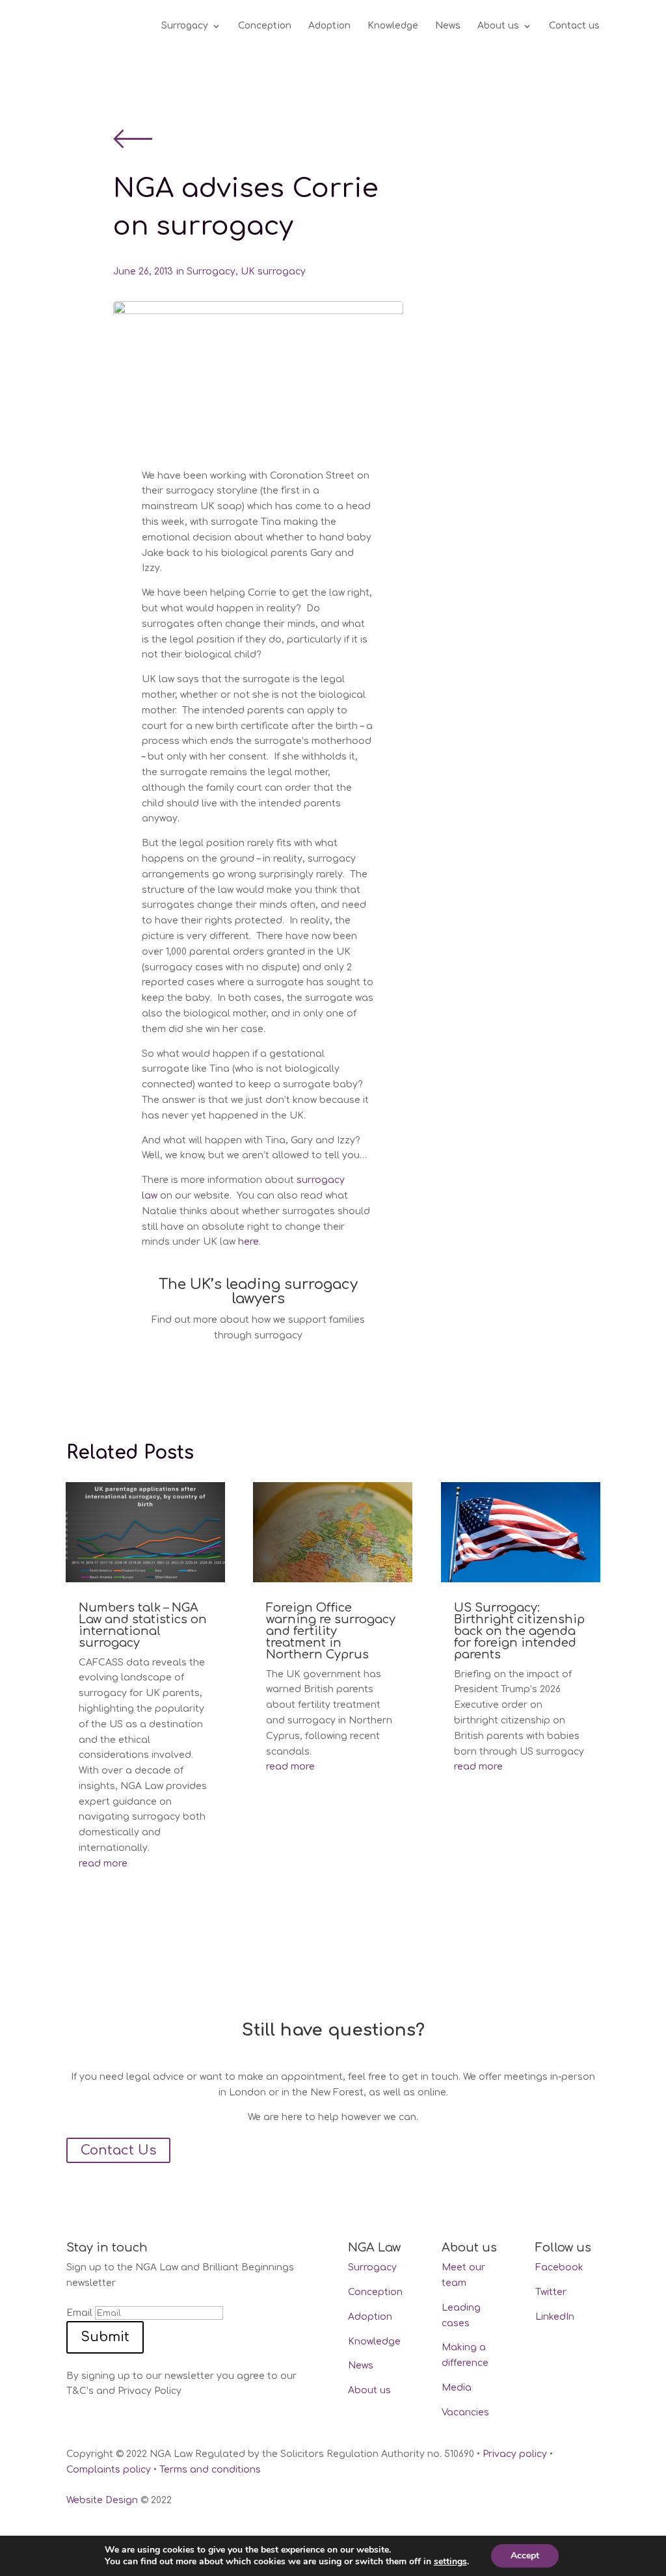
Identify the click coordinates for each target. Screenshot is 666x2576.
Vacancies (465, 2412)
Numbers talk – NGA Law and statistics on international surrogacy (143, 1625)
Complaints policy (109, 2470)
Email (79, 2313)
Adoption (329, 26)
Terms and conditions (210, 2470)
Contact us (574, 26)
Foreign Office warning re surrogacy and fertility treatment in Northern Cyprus (331, 1631)
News (448, 26)
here (248, 1242)
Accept (525, 2556)
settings (450, 2562)
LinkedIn (555, 2317)
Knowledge (393, 26)
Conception (265, 26)
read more (103, 1864)
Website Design (102, 2500)
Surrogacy (185, 26)
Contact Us (118, 2150)
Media (457, 2388)
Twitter (551, 2292)
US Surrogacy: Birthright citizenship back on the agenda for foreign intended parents (519, 1631)
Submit (105, 2337)
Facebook (559, 2267)
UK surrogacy (273, 272)
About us (498, 26)
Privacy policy (515, 2454)
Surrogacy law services (233, 1360)
